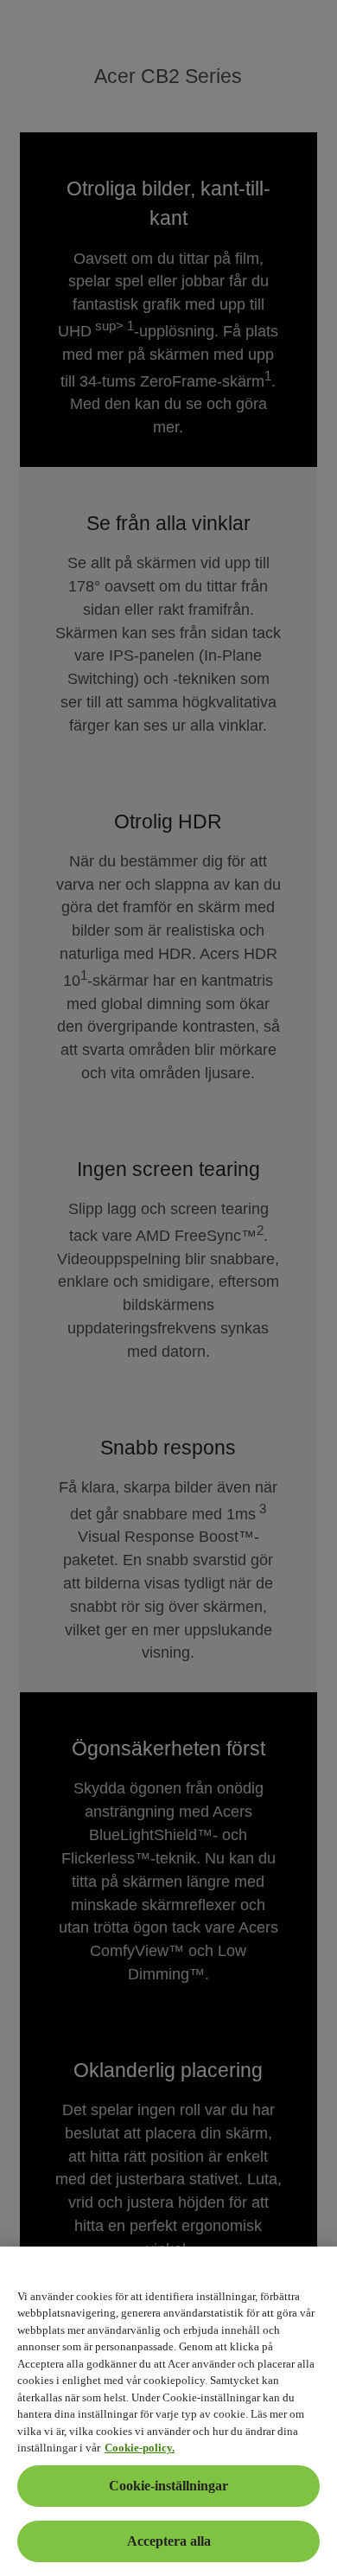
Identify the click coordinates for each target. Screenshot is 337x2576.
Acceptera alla (169, 2541)
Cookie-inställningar (168, 2486)
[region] (168, 2411)
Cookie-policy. (140, 2448)
